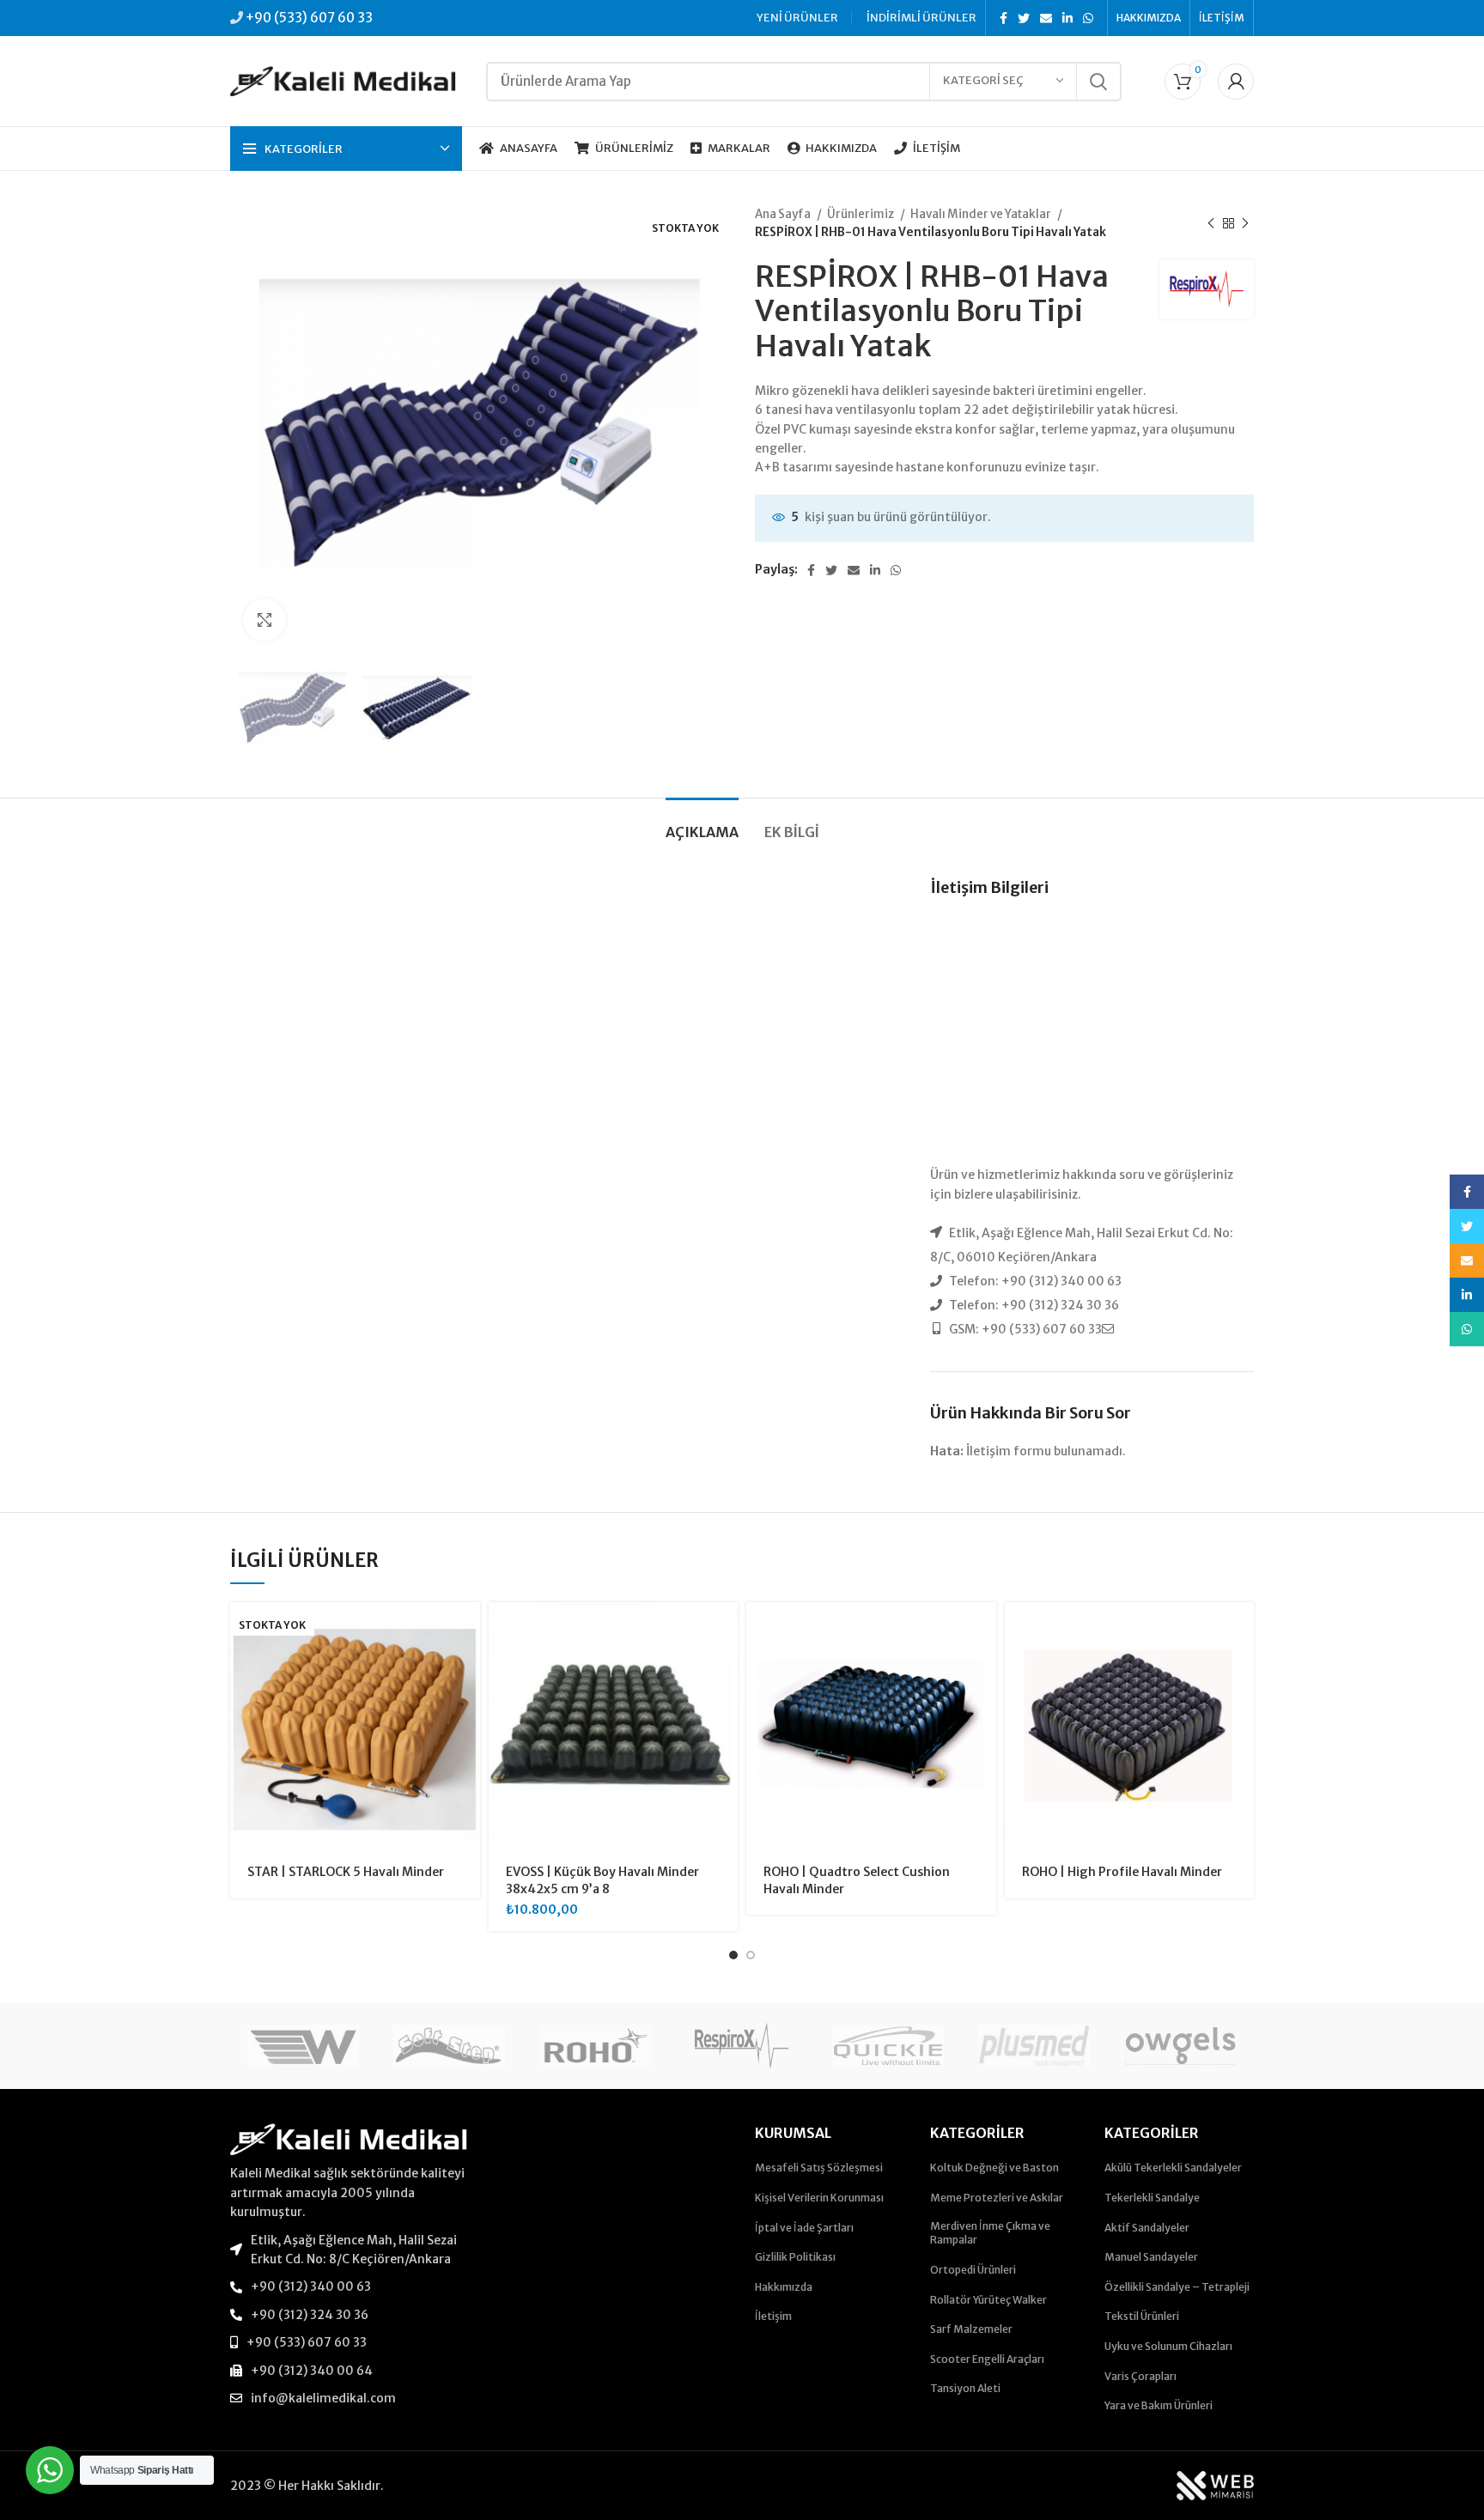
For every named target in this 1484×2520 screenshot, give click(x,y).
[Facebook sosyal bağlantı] (1004, 18)
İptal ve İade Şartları (804, 2228)
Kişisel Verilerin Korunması (819, 2198)
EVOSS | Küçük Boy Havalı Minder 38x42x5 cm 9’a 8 (602, 1880)
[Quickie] (888, 2046)
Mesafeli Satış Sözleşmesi (819, 2168)
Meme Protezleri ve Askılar (997, 2198)
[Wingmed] (303, 2046)
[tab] (702, 824)
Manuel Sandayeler (1151, 2257)
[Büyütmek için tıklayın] (265, 620)
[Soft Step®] (449, 2046)
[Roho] (595, 2046)
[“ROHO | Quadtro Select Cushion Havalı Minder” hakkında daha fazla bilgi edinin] (983, 1630)
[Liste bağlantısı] (349, 2250)
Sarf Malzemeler (971, 2329)
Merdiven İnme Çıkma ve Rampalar (990, 2233)
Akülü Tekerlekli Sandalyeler (1173, 2168)
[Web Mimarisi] (1215, 2485)
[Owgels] (1180, 2046)
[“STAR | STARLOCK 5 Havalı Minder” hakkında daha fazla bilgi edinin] (467, 1630)
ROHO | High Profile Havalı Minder (1122, 1872)
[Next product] (1245, 223)
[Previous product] (1211, 223)
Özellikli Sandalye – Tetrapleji (1177, 2287)
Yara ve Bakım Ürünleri (1159, 2405)
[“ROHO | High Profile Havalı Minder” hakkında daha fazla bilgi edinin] (1241, 1630)
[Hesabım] (1236, 82)
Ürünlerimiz (861, 214)
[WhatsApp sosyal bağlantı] (1088, 18)
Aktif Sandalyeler (1147, 2228)
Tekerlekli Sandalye (1152, 2198)
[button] (725, 1630)
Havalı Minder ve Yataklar (982, 214)
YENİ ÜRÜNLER (797, 18)
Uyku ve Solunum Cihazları (1168, 2346)
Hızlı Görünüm (467, 1669)
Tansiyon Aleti (965, 2388)
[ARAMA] (1098, 82)
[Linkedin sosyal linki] (1067, 18)
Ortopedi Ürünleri (973, 2270)
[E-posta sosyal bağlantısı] (1046, 18)
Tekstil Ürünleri (1142, 2316)
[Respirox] (742, 2046)
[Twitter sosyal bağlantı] (1024, 18)
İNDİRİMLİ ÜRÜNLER (921, 18)
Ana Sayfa (784, 214)
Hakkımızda (784, 2287)
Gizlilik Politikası (795, 2257)
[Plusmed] (1034, 2046)
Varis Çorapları (1140, 2376)
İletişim (773, 2316)
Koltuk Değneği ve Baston (994, 2168)
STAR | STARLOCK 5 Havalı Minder (346, 1872)
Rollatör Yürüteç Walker (988, 2300)
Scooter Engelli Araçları (987, 2359)
